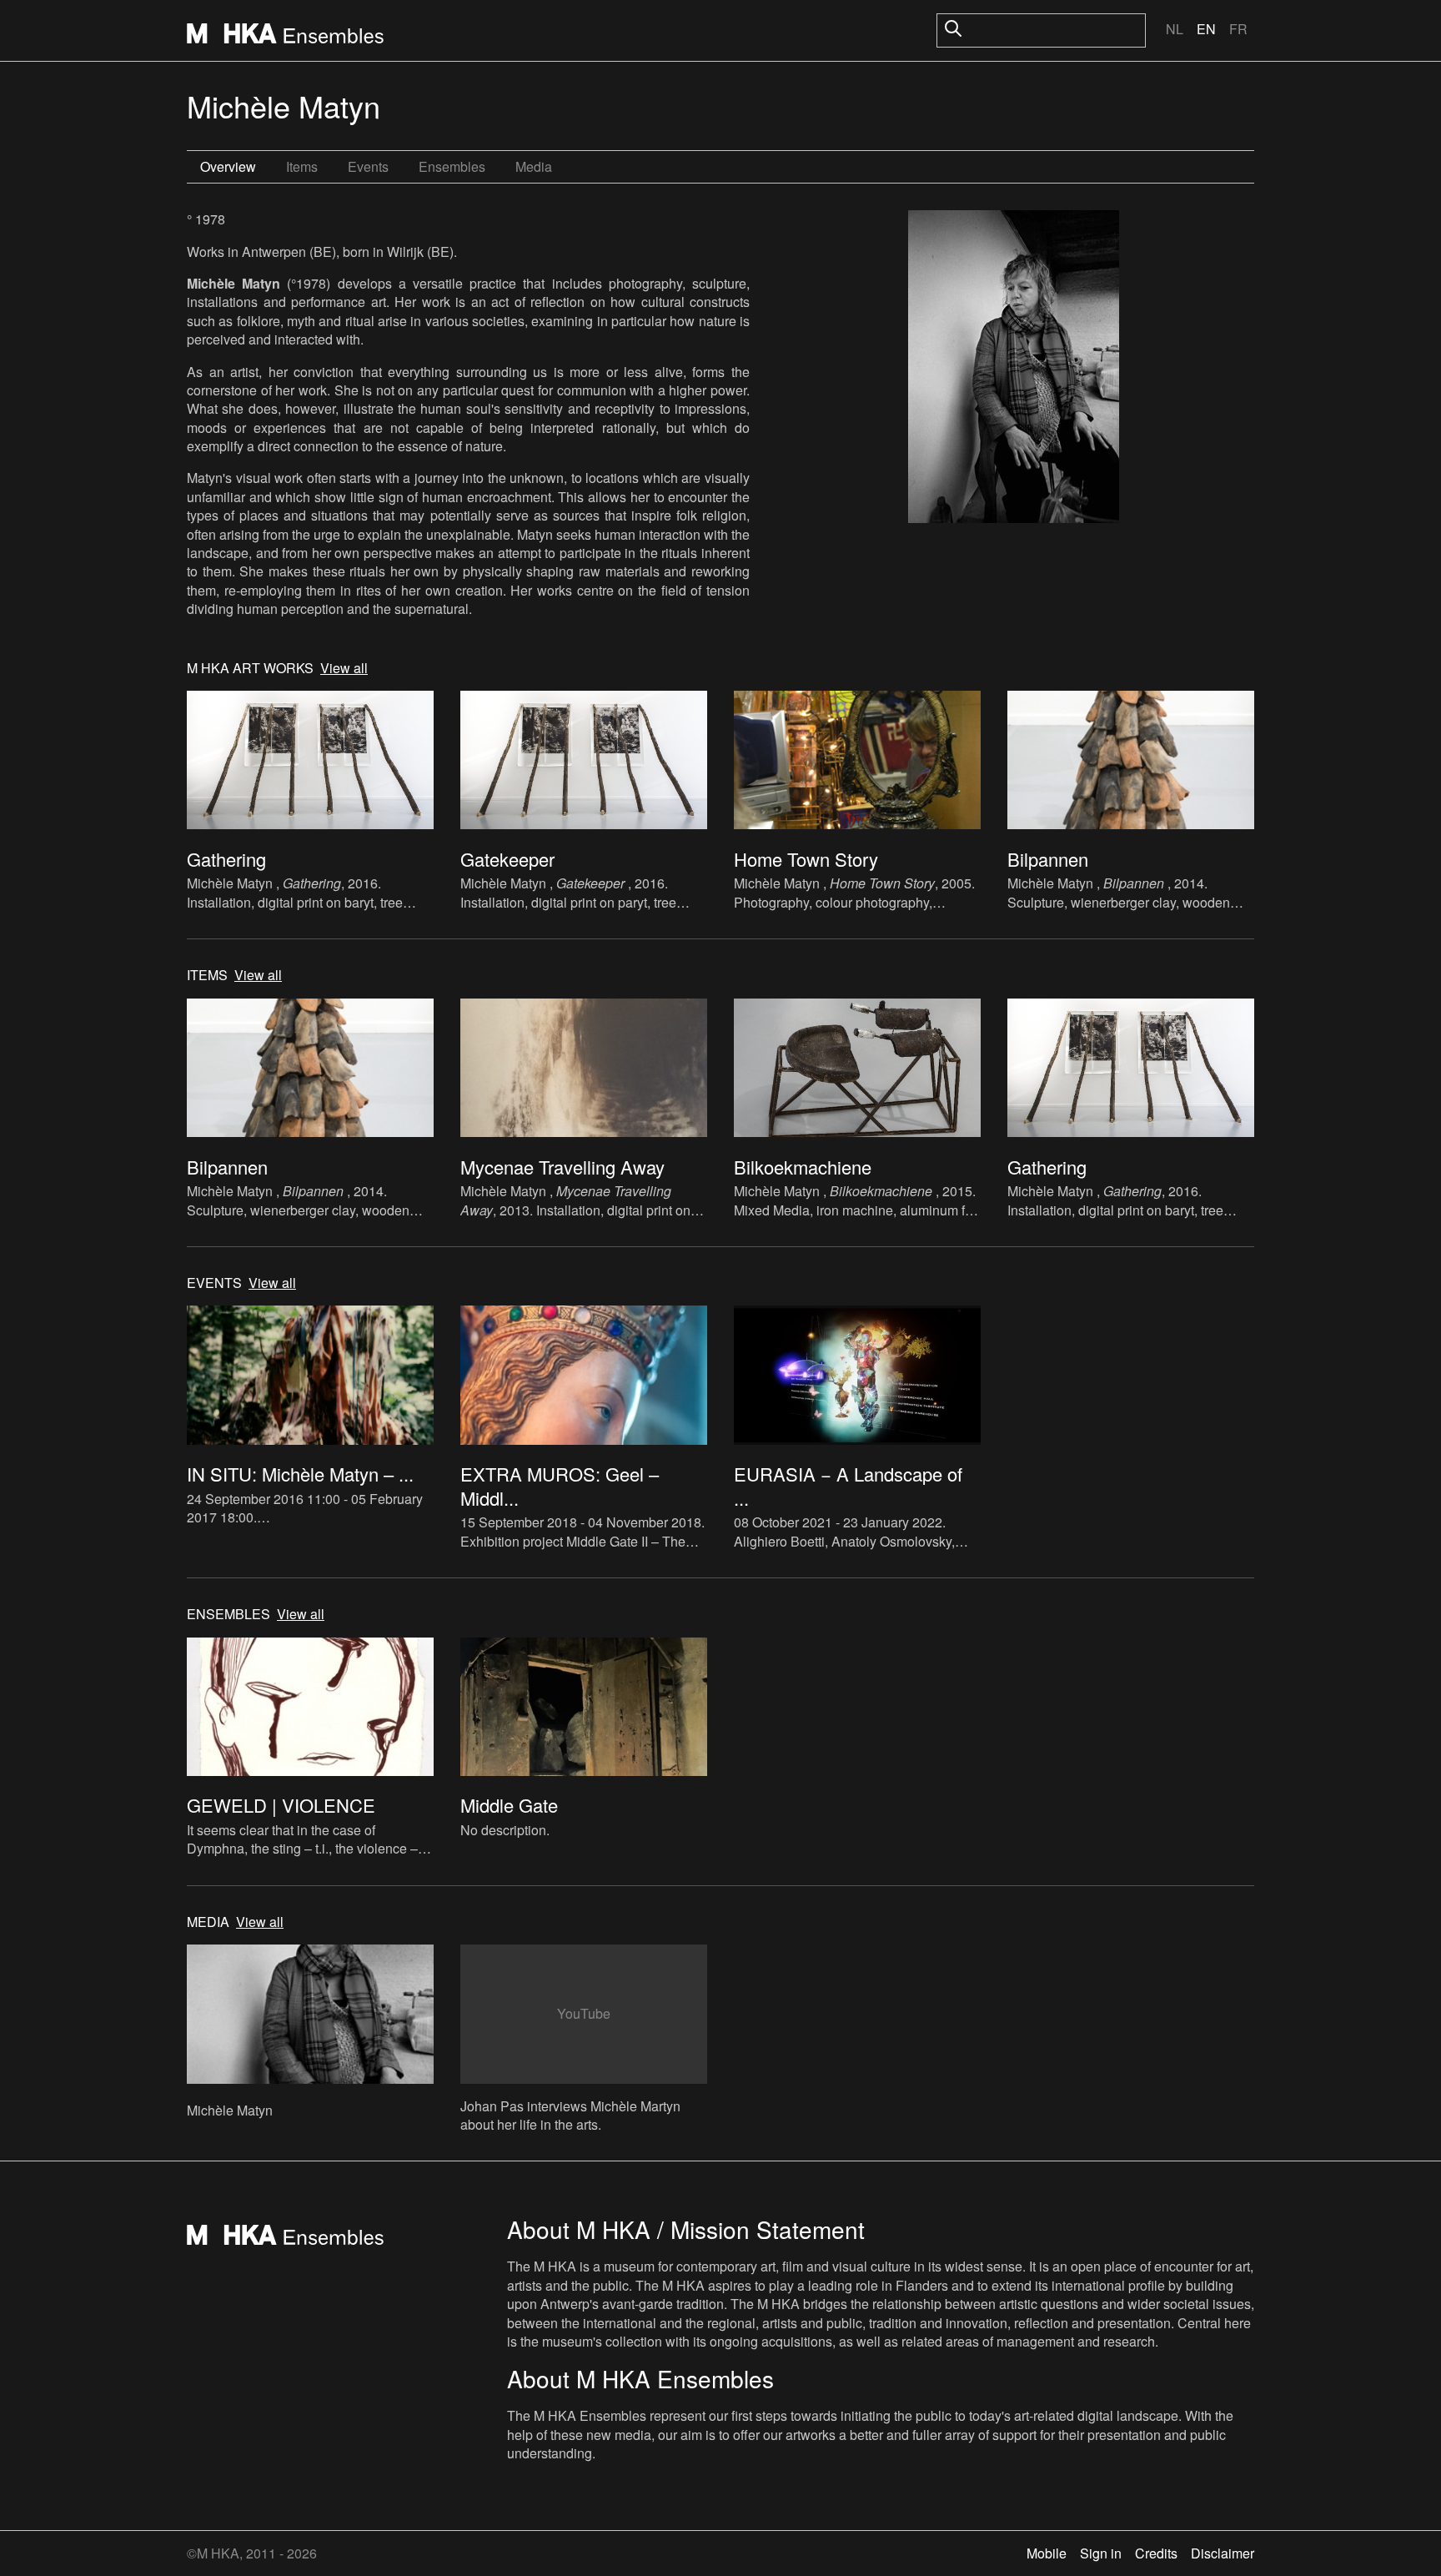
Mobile (1047, 2553)
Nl (1175, 29)
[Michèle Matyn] (1014, 369)
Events (368, 166)
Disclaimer (1223, 2553)
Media (534, 166)
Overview (228, 166)
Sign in (1101, 2553)
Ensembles (452, 166)
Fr (1238, 29)
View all (344, 668)
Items (302, 166)
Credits (1156, 2553)
